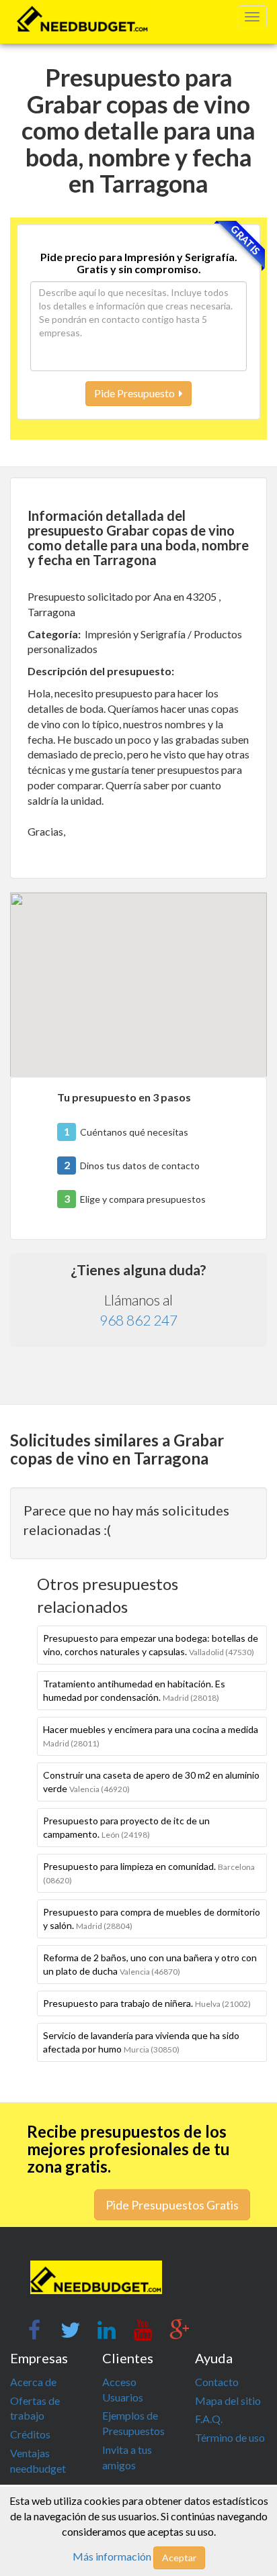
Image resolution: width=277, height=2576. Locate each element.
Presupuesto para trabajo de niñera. (147, 2003)
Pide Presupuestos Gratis (172, 2205)
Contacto (217, 2382)
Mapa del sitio (228, 2400)
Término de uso (230, 2437)
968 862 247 (138, 1320)
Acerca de (33, 2382)
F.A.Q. (209, 2419)
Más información (112, 2556)
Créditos (30, 2434)
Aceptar (179, 2558)
